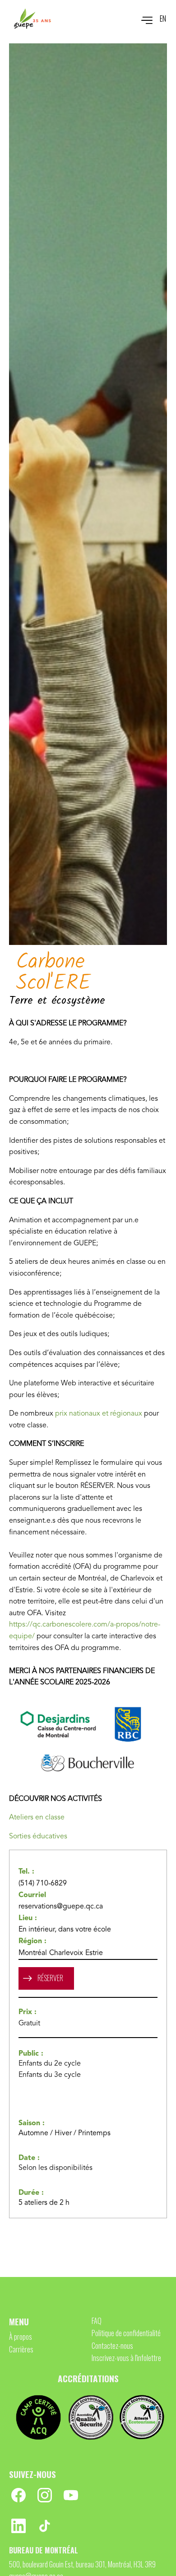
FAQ (97, 2321)
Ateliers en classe (37, 1818)
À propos (21, 2337)
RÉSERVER (50, 1978)
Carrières (21, 2349)
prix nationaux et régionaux (99, 1414)
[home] (32, 19)
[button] (142, 19)
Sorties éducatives (38, 1837)
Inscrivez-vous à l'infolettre (126, 2358)
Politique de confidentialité (126, 2333)
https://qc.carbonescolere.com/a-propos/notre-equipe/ (85, 1631)
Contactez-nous (112, 2346)
